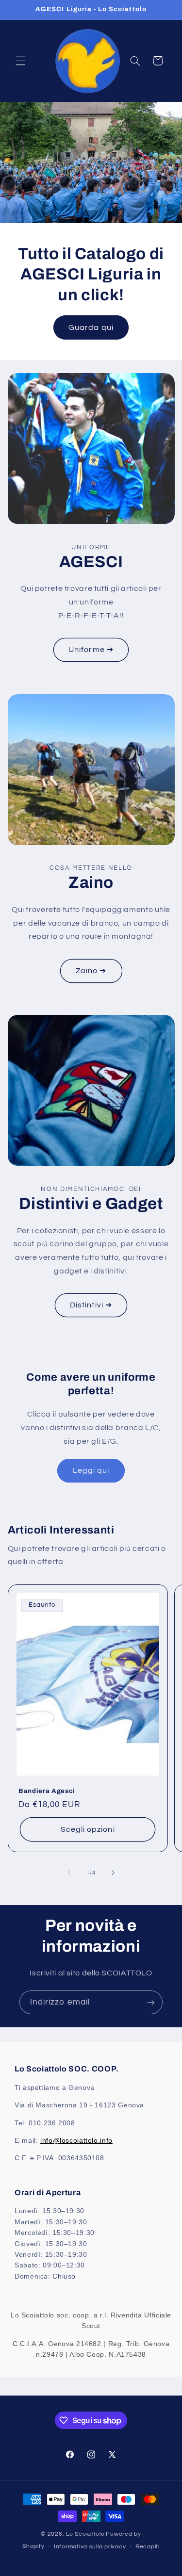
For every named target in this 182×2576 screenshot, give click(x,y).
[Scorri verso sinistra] (69, 1873)
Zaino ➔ (91, 971)
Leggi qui (91, 1470)
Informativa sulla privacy (90, 2547)
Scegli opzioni (88, 1829)
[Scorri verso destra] (113, 1873)
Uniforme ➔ (91, 650)
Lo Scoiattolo (85, 2534)
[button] (20, 61)
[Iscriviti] (151, 2002)
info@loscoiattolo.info (76, 2140)
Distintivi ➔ (91, 1305)
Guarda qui (91, 327)
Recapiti (148, 2547)
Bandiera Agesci (47, 1790)
